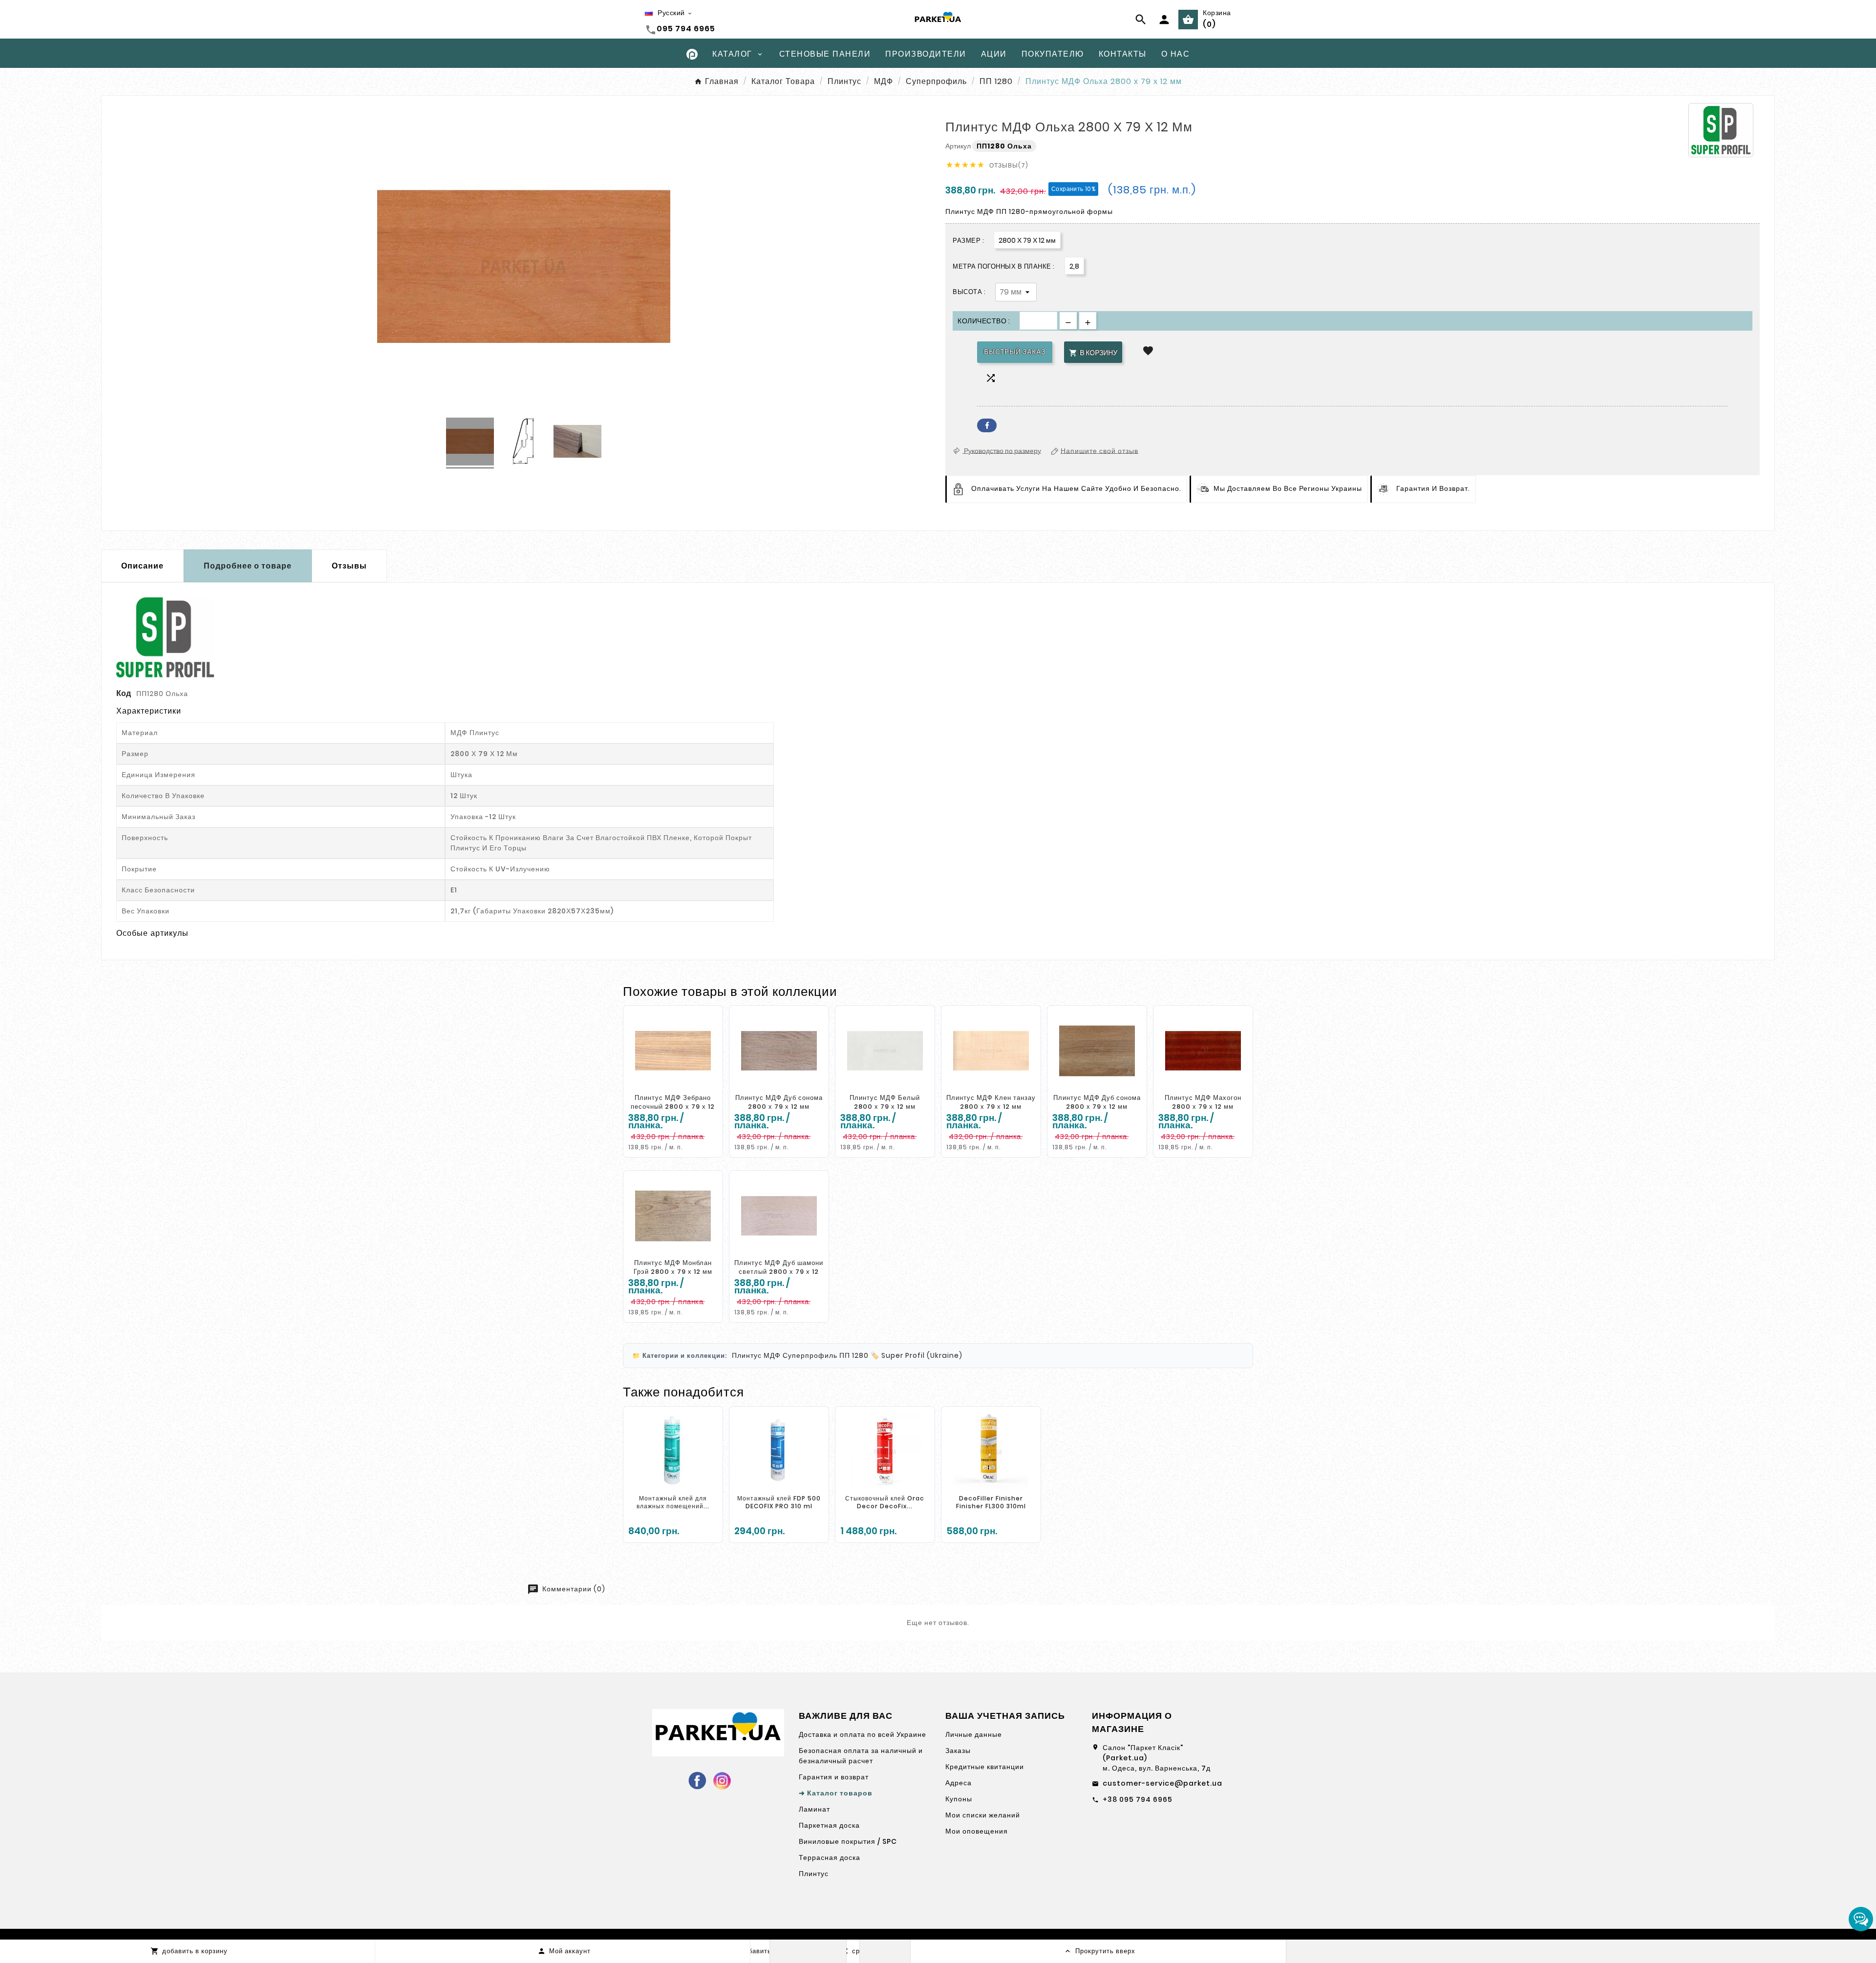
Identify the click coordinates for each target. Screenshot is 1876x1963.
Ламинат (814, 1809)
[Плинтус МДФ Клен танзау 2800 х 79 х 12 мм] (991, 1051)
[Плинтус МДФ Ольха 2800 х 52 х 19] (470, 443)
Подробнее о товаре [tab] (248, 566)
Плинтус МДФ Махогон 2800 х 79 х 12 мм (1203, 1102)
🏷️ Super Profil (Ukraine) (917, 1355)
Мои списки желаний (983, 1815)
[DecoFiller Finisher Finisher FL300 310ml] (991, 1452)
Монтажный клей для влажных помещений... (673, 1502)
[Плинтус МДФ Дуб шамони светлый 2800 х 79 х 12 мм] (779, 1216)
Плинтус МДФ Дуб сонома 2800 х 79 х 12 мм (779, 1102)
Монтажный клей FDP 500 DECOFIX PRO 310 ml (779, 1502)
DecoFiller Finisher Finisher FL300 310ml (991, 1502)
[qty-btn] (1088, 321)
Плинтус (747, 1355)
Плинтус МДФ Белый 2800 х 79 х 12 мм (885, 1102)
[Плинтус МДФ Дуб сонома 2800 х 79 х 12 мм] (779, 1051)
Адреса (959, 1783)
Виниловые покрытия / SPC (848, 1841)
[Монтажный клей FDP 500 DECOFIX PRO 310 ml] (779, 1452)
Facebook (987, 425)
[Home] (692, 53)
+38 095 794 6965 (1138, 1799)
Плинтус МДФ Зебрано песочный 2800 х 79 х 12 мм (673, 1106)
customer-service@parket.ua (1162, 1783)
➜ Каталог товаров (836, 1793)
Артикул (959, 146)
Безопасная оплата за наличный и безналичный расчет (861, 1756)
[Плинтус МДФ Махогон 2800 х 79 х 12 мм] (1203, 1051)
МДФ (772, 1355)
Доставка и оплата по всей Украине (863, 1734)
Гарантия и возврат (834, 1777)
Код (124, 693)
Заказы (958, 1751)
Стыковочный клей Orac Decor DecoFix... (885, 1502)
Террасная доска (830, 1857)
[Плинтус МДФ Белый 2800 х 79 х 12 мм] (885, 1051)
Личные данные (974, 1734)
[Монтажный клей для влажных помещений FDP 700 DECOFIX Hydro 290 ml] (673, 1452)
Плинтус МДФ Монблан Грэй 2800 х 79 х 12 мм (673, 1267)
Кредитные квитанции (985, 1767)
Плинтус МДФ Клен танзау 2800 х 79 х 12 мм (991, 1102)
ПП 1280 (854, 1355)
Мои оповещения (977, 1831)
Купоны (959, 1799)
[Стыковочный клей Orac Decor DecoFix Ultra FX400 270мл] (885, 1452)
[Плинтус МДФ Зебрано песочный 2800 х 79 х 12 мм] (673, 1051)
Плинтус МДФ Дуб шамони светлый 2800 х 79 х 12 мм (779, 1271)
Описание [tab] (142, 566)
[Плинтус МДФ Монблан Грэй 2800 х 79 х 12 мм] (673, 1216)
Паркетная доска (829, 1825)
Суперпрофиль (810, 1355)
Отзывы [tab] (349, 566)
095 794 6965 (686, 29)
